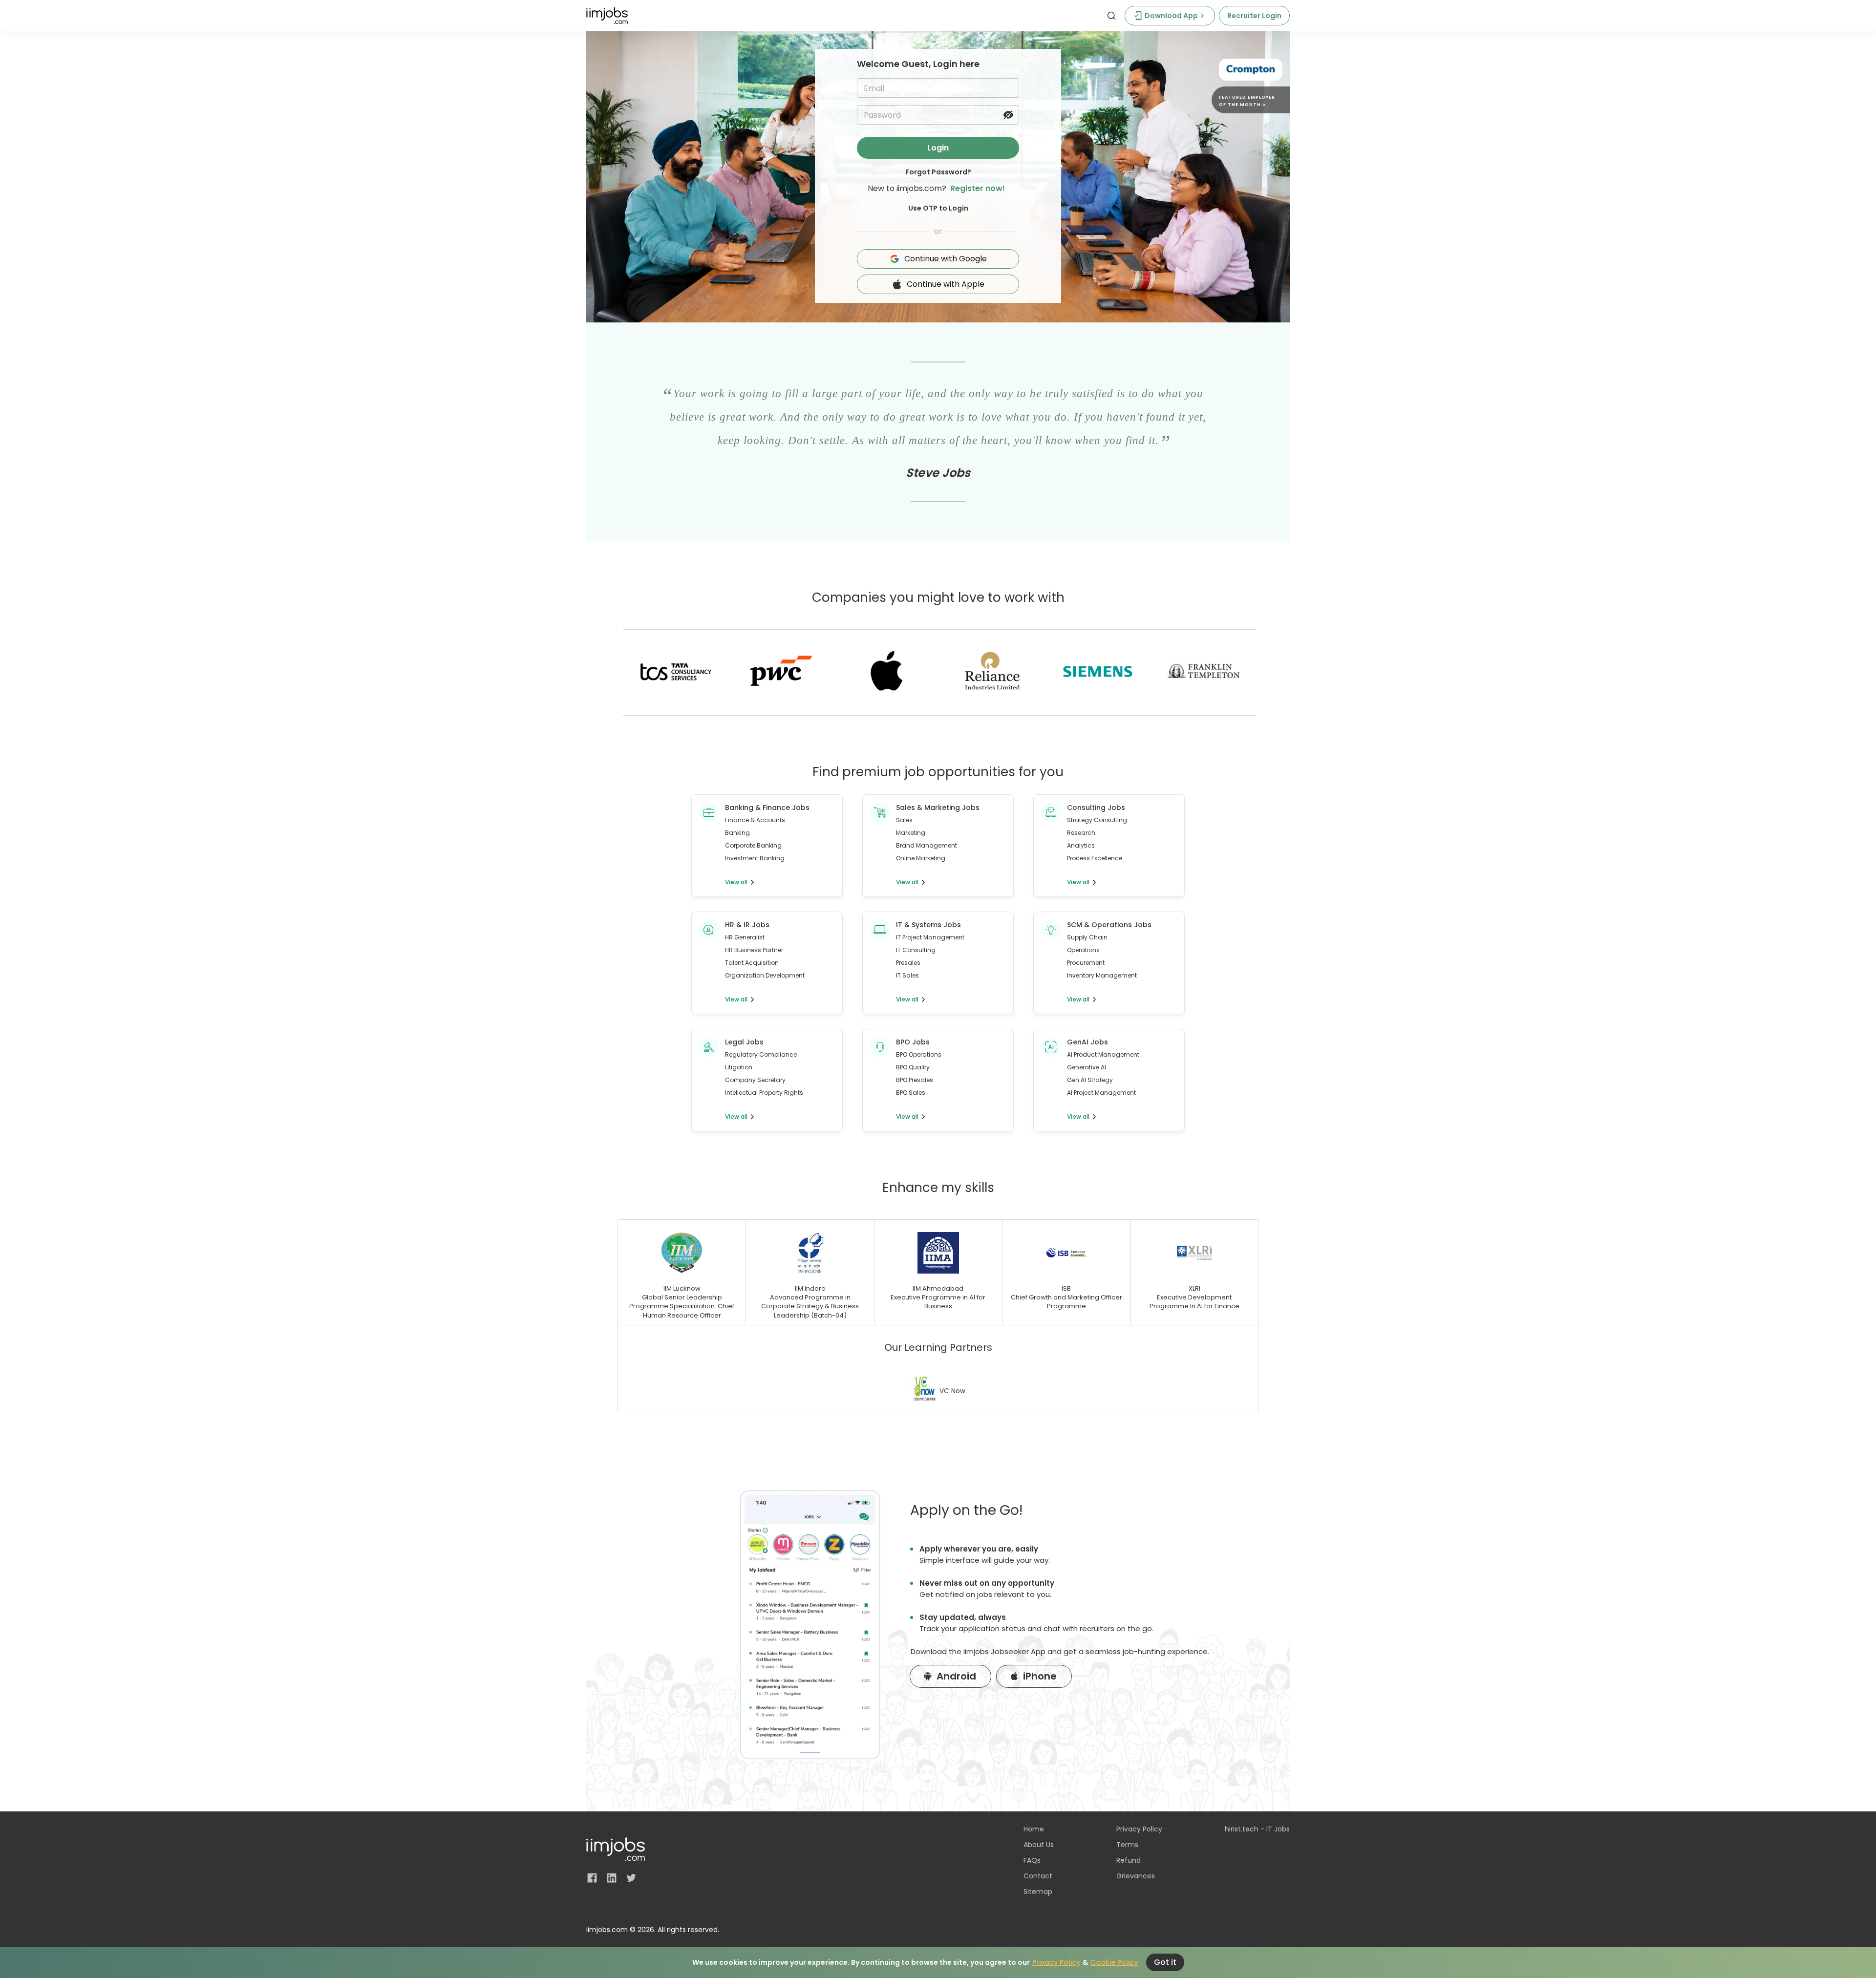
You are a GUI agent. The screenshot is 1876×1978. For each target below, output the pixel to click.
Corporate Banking (753, 845)
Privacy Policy (1056, 1962)
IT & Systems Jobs (928, 925)
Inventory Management (1102, 975)
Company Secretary (755, 1080)
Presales (908, 963)
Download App (1171, 16)
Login (938, 148)
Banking (737, 833)
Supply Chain (1087, 937)
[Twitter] (631, 1878)
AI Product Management (1103, 1054)
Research (1081, 833)
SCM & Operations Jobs (1109, 925)
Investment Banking (755, 858)
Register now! (978, 188)
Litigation (739, 1067)
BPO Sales (911, 1093)
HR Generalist (745, 937)
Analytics (1081, 845)
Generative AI (1087, 1067)
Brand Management (927, 845)
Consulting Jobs (1096, 808)
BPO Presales (915, 1080)
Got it (1165, 1962)
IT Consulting (916, 950)
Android (956, 1676)
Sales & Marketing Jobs (938, 808)
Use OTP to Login (938, 208)
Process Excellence (1095, 858)
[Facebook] (592, 1878)
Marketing (911, 833)
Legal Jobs (744, 1042)
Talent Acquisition (752, 963)
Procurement (1086, 963)
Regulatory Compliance (761, 1054)
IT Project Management (930, 937)
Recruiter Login (1254, 16)
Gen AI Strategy (1090, 1080)
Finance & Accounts (755, 820)
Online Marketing (921, 858)
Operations (1083, 950)
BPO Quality (913, 1067)
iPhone (1040, 1676)
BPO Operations (919, 1054)
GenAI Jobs (1087, 1042)
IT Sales (907, 975)
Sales (904, 820)
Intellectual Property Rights (764, 1093)
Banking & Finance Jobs (767, 808)
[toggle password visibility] (1008, 115)
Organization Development (765, 975)
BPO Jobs (913, 1042)
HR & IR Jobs (747, 925)
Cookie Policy (1114, 1962)
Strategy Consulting (1097, 820)
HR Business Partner (754, 950)
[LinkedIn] (612, 1878)
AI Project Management (1101, 1093)
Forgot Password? (938, 172)
